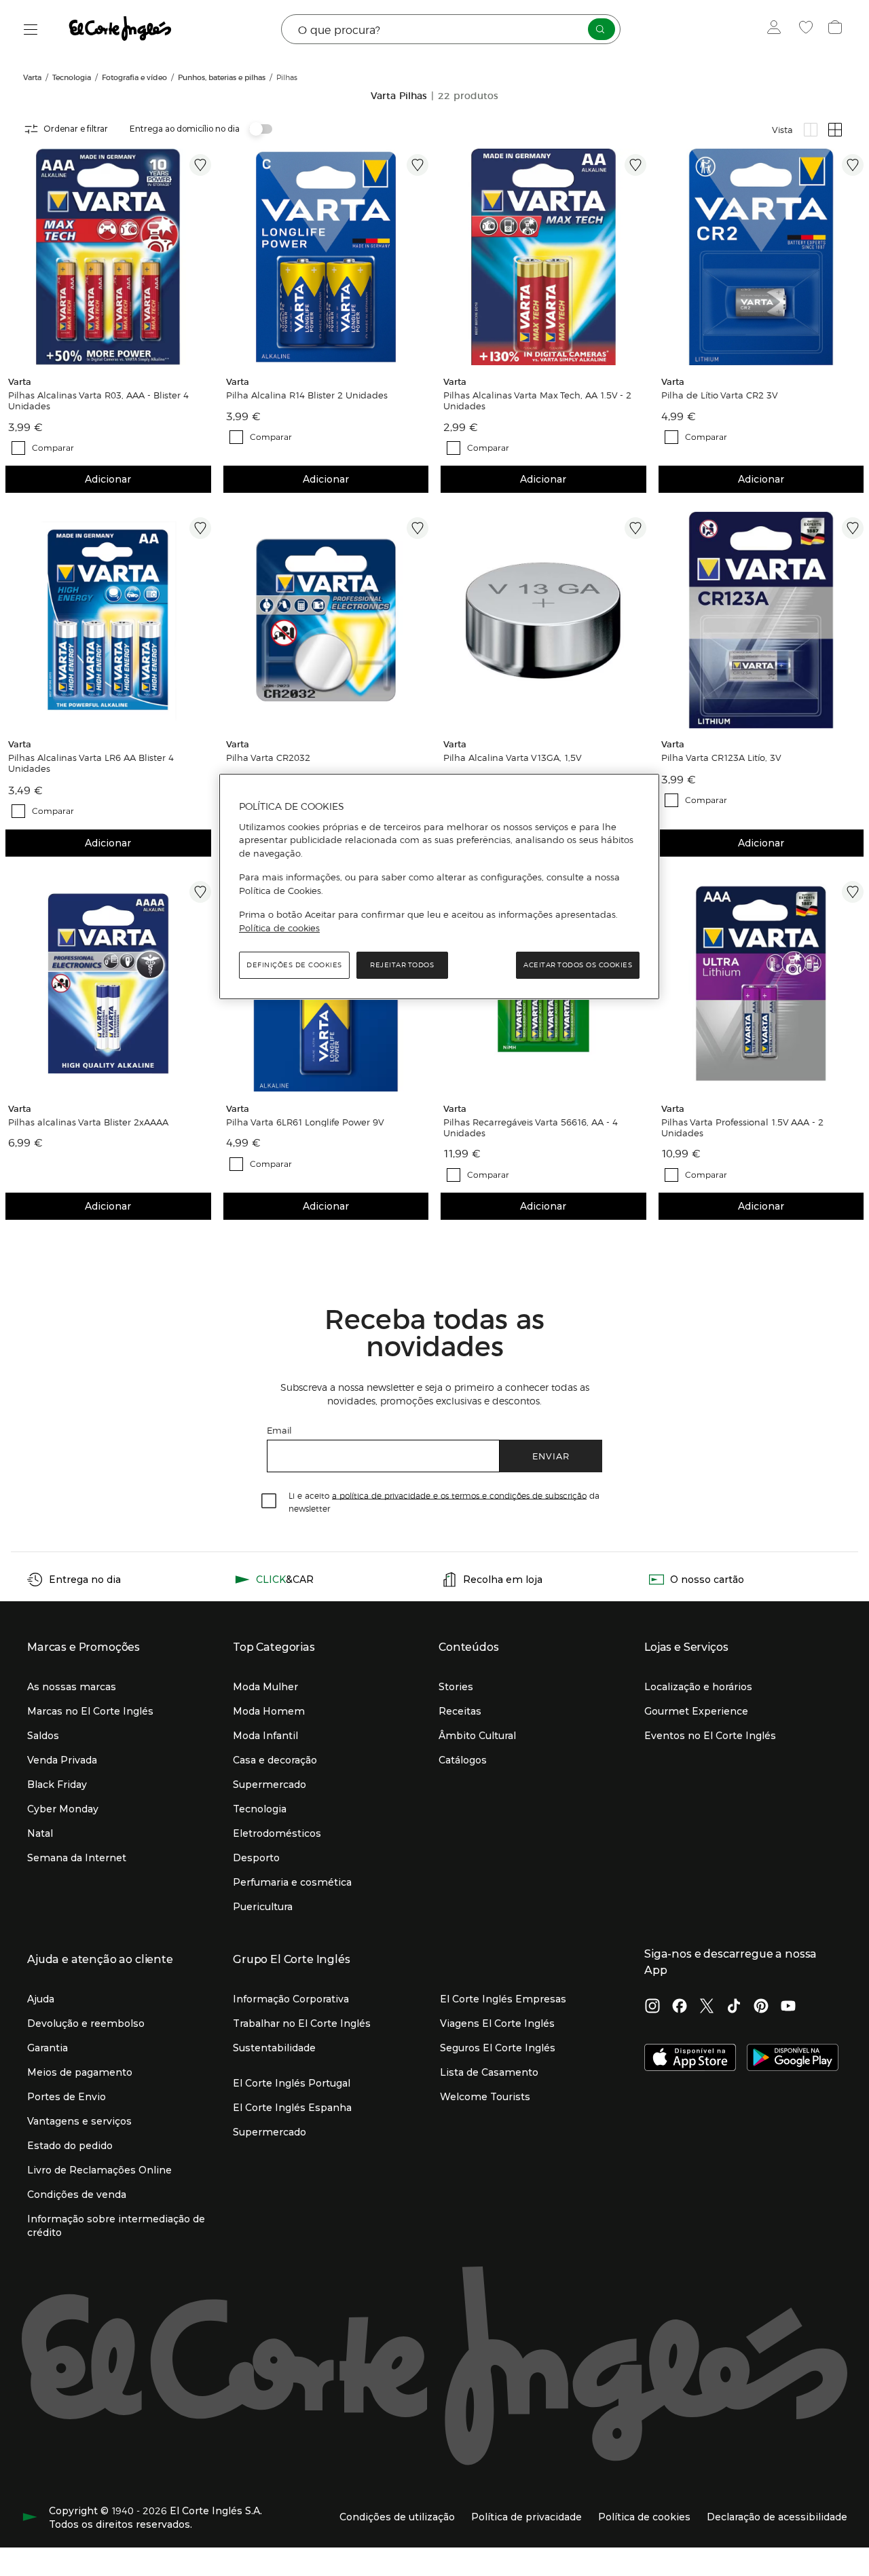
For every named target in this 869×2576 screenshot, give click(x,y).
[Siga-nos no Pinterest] (761, 2007)
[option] (108, 257)
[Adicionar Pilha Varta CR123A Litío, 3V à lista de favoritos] (853, 528)
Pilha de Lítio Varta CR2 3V (720, 395)
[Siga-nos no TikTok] (734, 2007)
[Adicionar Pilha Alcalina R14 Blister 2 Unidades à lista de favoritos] (418, 165)
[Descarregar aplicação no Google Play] (793, 2059)
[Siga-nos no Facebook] (680, 2007)
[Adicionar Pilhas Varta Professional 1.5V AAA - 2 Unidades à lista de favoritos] (853, 892)
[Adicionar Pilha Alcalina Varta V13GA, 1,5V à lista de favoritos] (635, 528)
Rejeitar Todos (402, 965)
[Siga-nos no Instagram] (652, 2007)
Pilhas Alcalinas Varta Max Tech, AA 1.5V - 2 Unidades (537, 400)
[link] (108, 257)
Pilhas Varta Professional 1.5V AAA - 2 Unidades (742, 1127)
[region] (439, 886)
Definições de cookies (294, 965)
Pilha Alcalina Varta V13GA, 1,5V (513, 758)
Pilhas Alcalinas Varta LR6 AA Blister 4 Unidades (91, 764)
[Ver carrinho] (837, 29)
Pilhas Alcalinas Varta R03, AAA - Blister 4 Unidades (98, 400)
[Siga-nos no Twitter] (707, 2007)
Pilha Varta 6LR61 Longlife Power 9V (305, 1121)
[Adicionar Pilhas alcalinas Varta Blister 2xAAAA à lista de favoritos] (200, 892)
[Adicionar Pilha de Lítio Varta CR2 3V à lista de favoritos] (853, 165)
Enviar (551, 1456)
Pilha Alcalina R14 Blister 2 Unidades (307, 395)
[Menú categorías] (31, 30)
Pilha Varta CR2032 (268, 758)
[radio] (811, 130)
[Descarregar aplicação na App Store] (690, 2059)
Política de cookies (279, 927)
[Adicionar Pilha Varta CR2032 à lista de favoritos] (418, 528)
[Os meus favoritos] (808, 29)
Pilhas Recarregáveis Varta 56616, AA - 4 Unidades (531, 1127)
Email (279, 1430)
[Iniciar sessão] (777, 29)
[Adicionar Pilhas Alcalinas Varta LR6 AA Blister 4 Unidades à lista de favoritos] (200, 528)
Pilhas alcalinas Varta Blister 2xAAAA (88, 1121)
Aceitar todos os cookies (578, 965)
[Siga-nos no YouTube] (788, 2007)
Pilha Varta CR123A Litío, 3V (721, 758)
